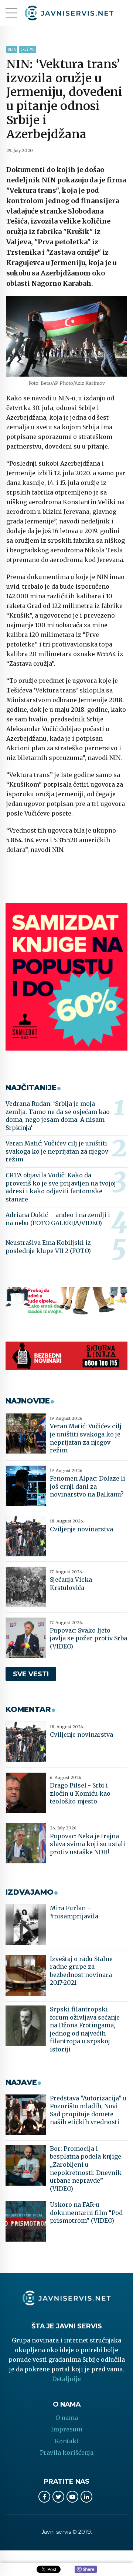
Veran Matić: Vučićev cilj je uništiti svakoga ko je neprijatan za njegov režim (57, 1151)
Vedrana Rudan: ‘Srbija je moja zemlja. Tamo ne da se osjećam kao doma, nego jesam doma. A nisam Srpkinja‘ (58, 1116)
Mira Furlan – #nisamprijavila (74, 1912)
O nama (67, 2418)
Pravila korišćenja (67, 2453)
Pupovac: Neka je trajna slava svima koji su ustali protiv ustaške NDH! (88, 1844)
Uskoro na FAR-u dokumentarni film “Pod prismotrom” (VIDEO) (86, 2213)
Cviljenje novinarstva (81, 1529)
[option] (66, 336)
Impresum (67, 2429)
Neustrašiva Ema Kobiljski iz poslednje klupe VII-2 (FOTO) (48, 1247)
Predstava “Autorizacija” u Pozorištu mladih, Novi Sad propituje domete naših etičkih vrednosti (88, 2110)
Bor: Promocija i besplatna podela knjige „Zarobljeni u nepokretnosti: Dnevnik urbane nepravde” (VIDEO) (86, 2169)
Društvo (28, 49)
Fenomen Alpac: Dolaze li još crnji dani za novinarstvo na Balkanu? (88, 1486)
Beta (12, 49)
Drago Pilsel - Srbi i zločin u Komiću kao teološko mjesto (80, 1793)
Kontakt (67, 2441)
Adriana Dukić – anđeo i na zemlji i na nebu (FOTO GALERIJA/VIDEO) (58, 1219)
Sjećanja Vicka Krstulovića (71, 1584)
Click (86, 2570)
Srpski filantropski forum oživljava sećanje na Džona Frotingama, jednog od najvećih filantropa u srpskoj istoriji (85, 2029)
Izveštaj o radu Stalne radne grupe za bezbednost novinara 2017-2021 (81, 1971)
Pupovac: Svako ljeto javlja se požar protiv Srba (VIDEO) (88, 1638)
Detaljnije (66, 2379)
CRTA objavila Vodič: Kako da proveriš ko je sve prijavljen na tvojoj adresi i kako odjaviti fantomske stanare (61, 1187)
